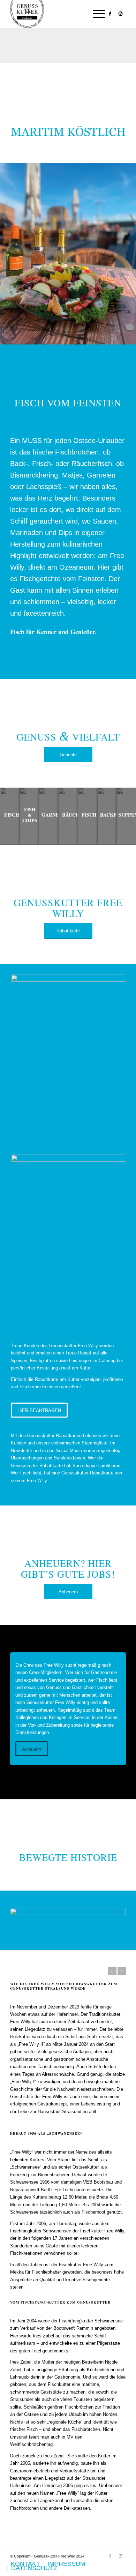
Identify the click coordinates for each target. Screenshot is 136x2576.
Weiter (122, 1971)
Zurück (112, 1971)
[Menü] (95, 14)
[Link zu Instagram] (121, 14)
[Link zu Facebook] (110, 14)
